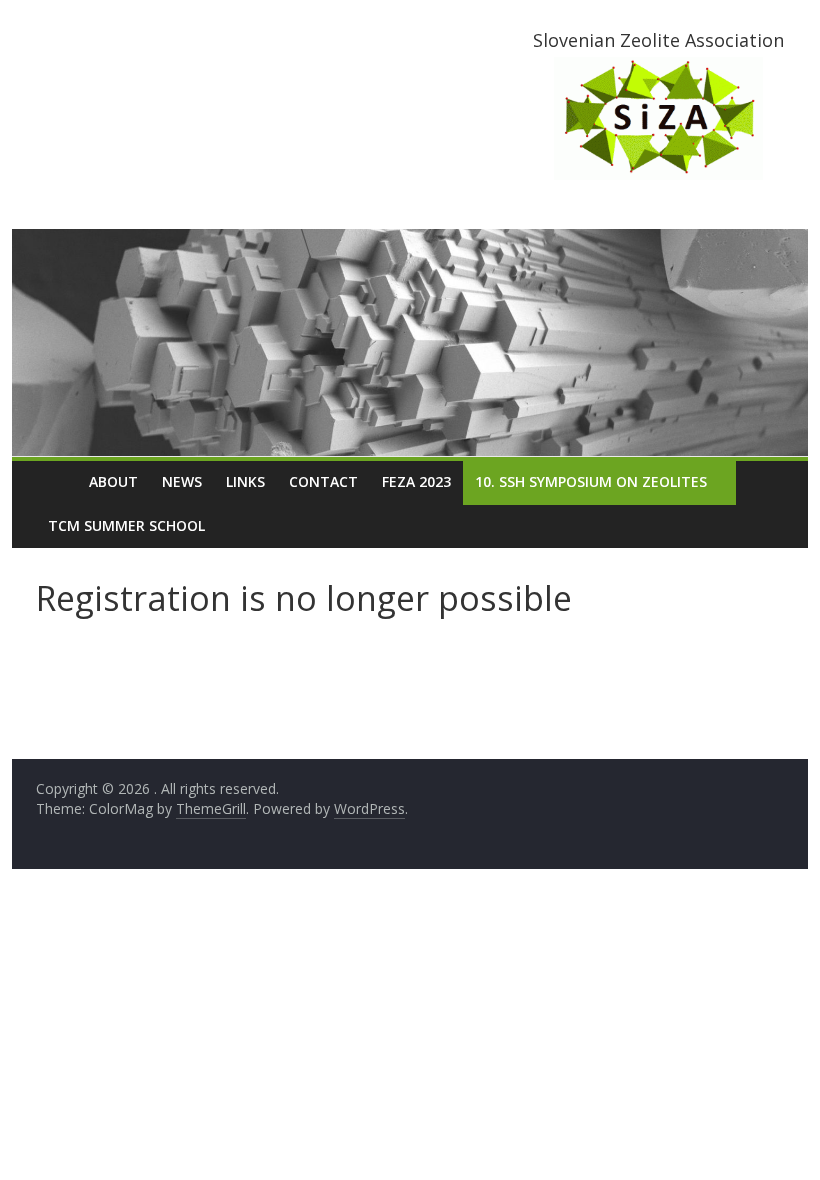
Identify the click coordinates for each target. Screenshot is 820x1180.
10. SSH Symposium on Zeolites (591, 481)
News (182, 481)
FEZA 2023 (416, 481)
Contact (323, 481)
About (113, 481)
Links (245, 481)
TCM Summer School (126, 525)
